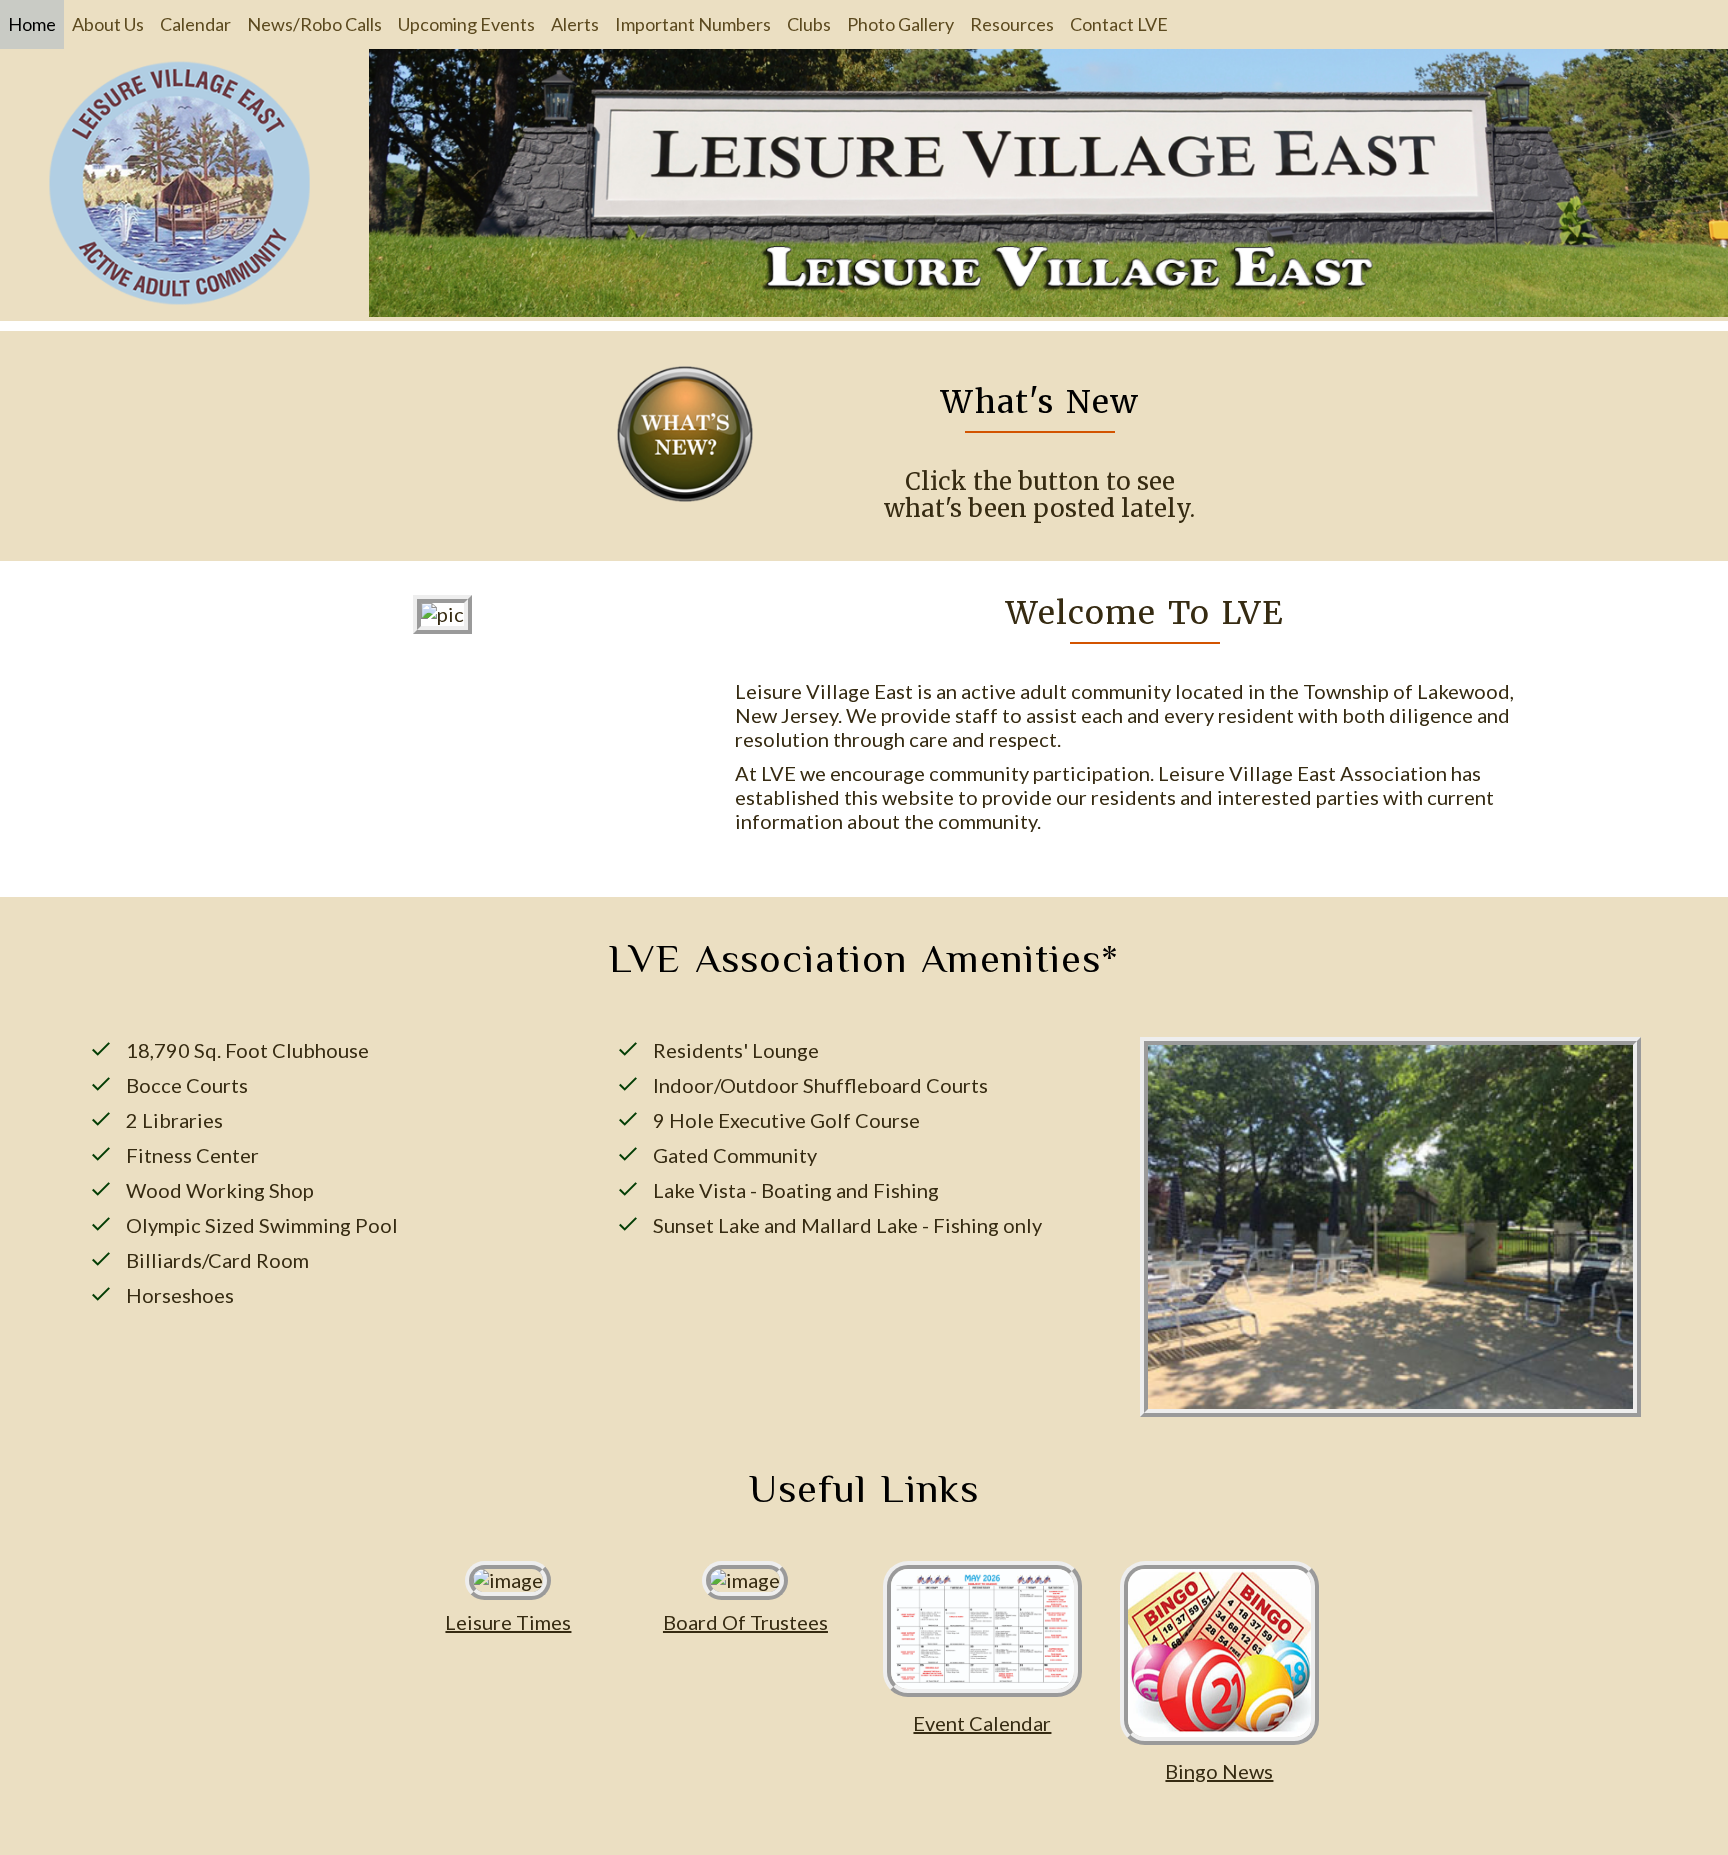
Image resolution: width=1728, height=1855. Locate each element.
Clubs (809, 24)
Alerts (575, 24)
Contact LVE (1119, 24)
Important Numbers (693, 24)
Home (32, 24)
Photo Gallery (900, 24)
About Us (108, 24)
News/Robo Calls (314, 24)
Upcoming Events (466, 24)
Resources (1012, 24)
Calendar (195, 24)
